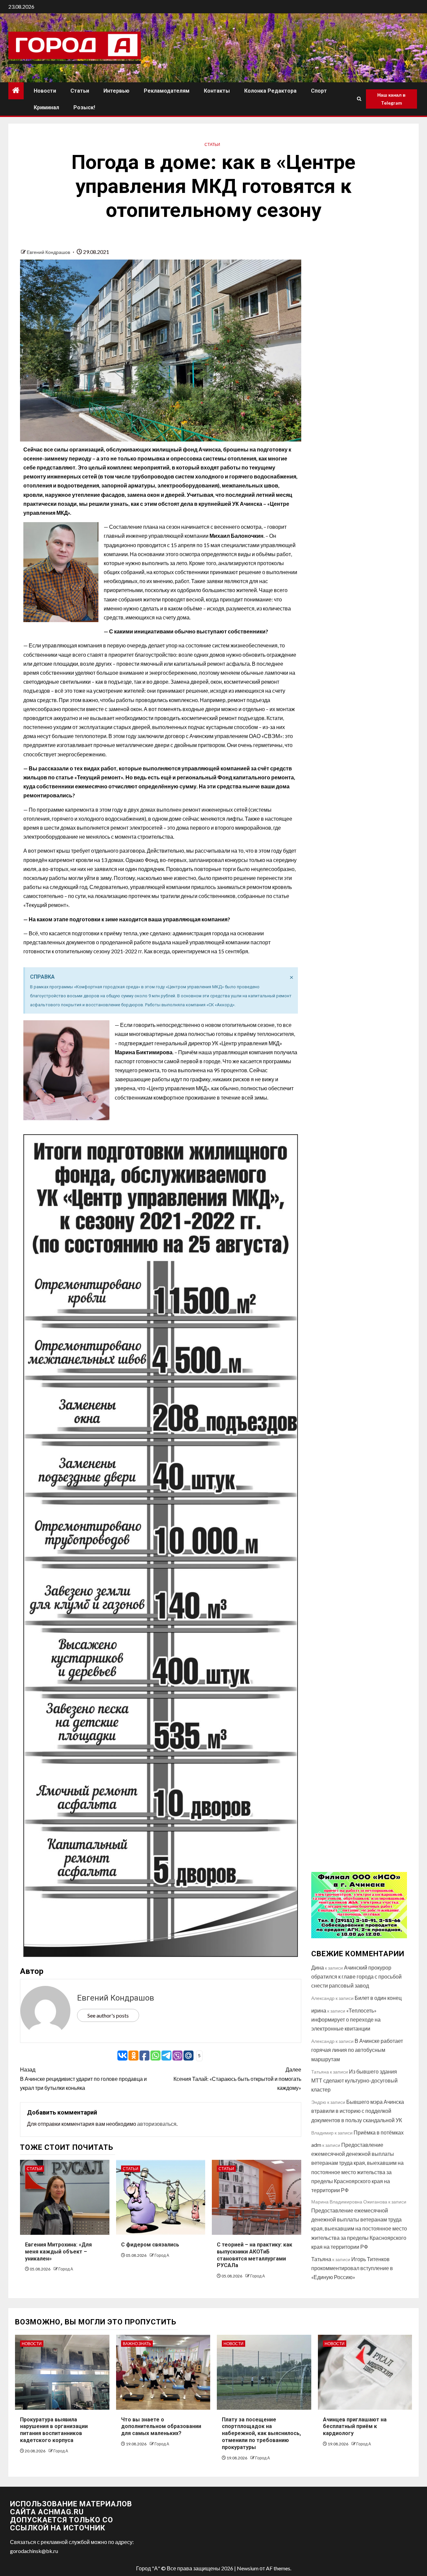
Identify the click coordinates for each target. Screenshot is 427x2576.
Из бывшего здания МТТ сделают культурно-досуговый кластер (354, 2080)
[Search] (359, 99)
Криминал (46, 107)
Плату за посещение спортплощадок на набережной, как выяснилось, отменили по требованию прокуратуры (261, 2433)
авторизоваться (157, 2124)
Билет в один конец (378, 1998)
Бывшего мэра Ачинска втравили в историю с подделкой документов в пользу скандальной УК (358, 2111)
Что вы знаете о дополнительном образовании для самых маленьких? (161, 2427)
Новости (45, 91)
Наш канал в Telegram (391, 99)
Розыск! (84, 107)
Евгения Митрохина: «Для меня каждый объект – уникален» (58, 2252)
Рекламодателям (167, 91)
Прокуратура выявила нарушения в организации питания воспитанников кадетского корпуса (54, 2430)
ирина (319, 2010)
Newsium (248, 2568)
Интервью (116, 91)
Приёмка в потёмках (379, 2132)
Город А (66, 2269)
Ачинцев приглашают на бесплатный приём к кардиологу (355, 2427)
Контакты (217, 91)
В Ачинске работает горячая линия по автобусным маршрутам (357, 2050)
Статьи (80, 91)
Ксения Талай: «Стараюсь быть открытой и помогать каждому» (237, 2078)
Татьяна (321, 2259)
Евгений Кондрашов (49, 252)
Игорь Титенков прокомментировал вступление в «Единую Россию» (352, 2268)
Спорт (319, 91)
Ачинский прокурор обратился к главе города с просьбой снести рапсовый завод (356, 1976)
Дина (318, 1967)
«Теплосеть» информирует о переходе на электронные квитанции (346, 2019)
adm (316, 2145)
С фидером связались (150, 2245)
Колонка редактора (270, 91)
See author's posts (108, 2015)
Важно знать (137, 2344)
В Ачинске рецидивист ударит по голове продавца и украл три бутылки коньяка (83, 2078)
